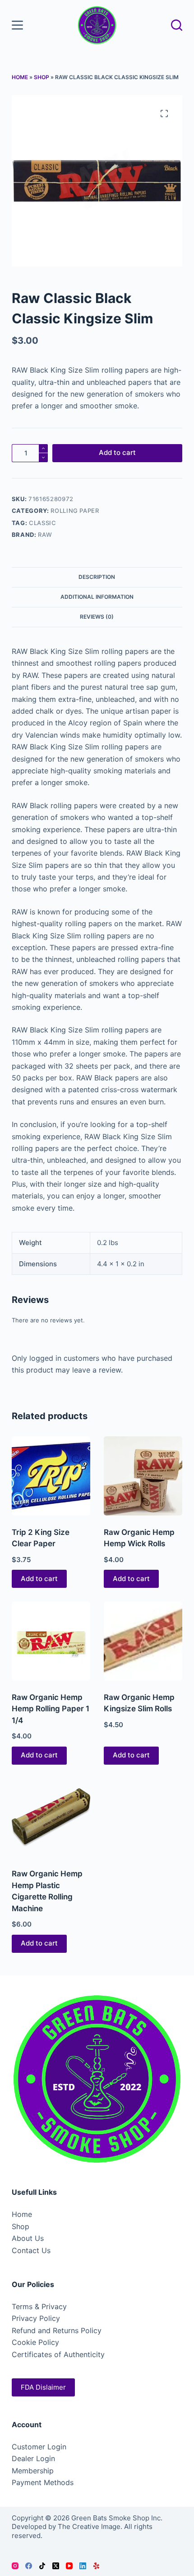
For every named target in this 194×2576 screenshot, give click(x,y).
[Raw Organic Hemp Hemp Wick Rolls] (143, 1476)
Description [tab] (97, 577)
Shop (42, 77)
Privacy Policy (36, 2318)
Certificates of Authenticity (58, 2354)
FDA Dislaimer (43, 2387)
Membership (33, 2471)
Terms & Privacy (39, 2306)
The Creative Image (89, 2526)
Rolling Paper (75, 511)
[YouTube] (69, 2566)
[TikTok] (42, 2566)
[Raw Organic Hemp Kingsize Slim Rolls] (143, 1641)
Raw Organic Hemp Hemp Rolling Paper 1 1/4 (51, 1709)
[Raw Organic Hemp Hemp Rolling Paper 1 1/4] (51, 1641)
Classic (43, 523)
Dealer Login (33, 2458)
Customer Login (39, 2447)
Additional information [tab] (97, 597)
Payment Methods (43, 2482)
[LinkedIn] (83, 2566)
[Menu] (17, 25)
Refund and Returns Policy (57, 2330)
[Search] (177, 25)
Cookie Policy (35, 2342)
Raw (45, 535)
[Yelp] (96, 2566)
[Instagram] (15, 2566)
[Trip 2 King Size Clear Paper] (51, 1476)
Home (20, 77)
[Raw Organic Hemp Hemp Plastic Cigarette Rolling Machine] (51, 1818)
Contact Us (31, 2250)
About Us (28, 2238)
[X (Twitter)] (56, 2566)
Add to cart (117, 452)
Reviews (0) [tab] (97, 617)
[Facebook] (29, 2566)
